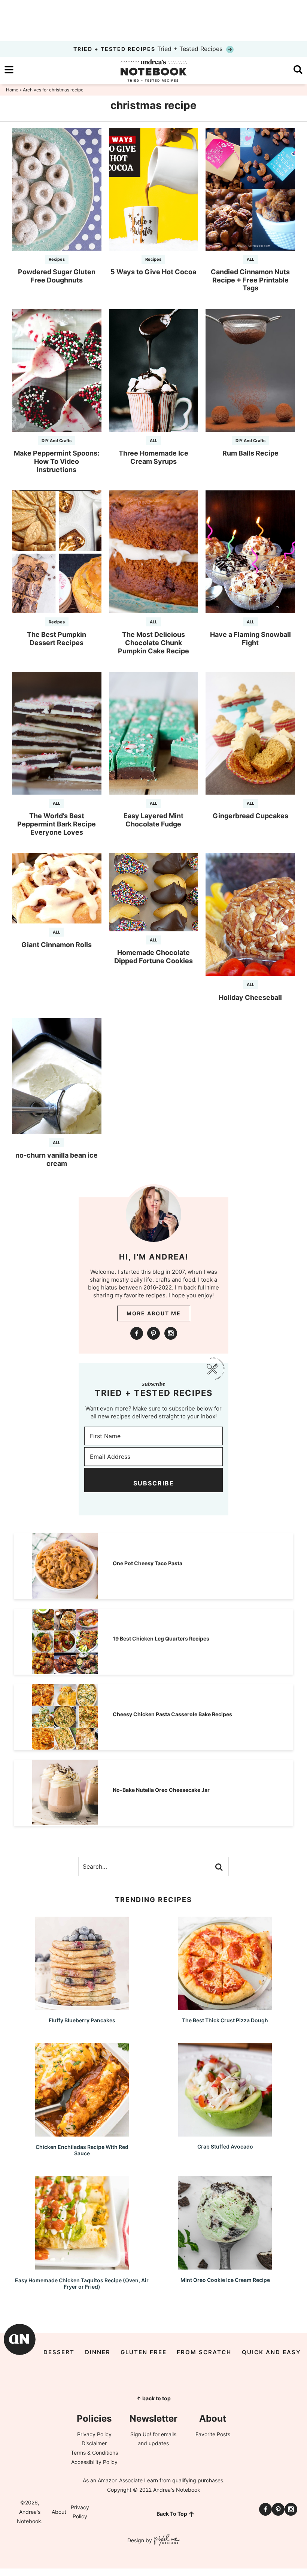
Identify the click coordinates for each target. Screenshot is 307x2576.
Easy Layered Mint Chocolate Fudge (153, 820)
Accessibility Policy (94, 2462)
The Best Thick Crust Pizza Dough (225, 2020)
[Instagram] (171, 1333)
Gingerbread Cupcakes (250, 816)
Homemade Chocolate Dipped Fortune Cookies (153, 957)
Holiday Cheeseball (250, 997)
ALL (250, 259)
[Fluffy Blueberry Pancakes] (82, 2007)
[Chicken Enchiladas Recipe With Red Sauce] (82, 2133)
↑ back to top (153, 2398)
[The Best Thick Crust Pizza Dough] (225, 2007)
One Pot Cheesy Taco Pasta (148, 1563)
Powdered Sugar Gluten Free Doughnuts (57, 276)
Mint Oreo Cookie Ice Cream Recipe (225, 2280)
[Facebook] (137, 1333)
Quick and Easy (271, 2352)
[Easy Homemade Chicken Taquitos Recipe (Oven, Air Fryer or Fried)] (82, 2266)
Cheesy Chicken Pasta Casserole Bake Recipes (172, 1714)
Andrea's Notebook (153, 70)
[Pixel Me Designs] (166, 2541)
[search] (298, 70)
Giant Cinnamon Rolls (57, 945)
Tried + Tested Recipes (149, 49)
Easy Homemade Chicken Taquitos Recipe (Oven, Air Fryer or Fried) (82, 2283)
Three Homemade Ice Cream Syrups (153, 457)
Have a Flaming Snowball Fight (250, 639)
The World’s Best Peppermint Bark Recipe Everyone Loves (57, 824)
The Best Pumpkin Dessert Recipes (57, 639)
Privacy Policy (94, 2434)
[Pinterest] (153, 1333)
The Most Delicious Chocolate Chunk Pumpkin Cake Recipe (153, 643)
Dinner (98, 2352)
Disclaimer (94, 2443)
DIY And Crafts (57, 441)
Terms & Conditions (94, 2453)
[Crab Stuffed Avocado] (225, 2133)
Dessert (59, 2352)
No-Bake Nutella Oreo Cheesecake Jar (161, 1790)
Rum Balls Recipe (250, 453)
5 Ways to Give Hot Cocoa (153, 272)
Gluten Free (144, 2352)
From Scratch (204, 2352)
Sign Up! (141, 2434)
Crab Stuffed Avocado (225, 2146)
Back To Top (172, 2514)
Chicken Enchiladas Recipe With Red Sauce (82, 2150)
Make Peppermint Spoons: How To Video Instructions (57, 461)
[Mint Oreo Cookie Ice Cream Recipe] (225, 2266)
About (59, 2512)
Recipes (57, 259)
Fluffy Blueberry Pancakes (82, 2020)
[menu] (9, 70)
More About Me (154, 1313)
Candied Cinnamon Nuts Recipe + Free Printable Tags (250, 280)
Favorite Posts (213, 2434)
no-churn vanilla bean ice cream (57, 1159)
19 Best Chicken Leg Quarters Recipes (161, 1638)
